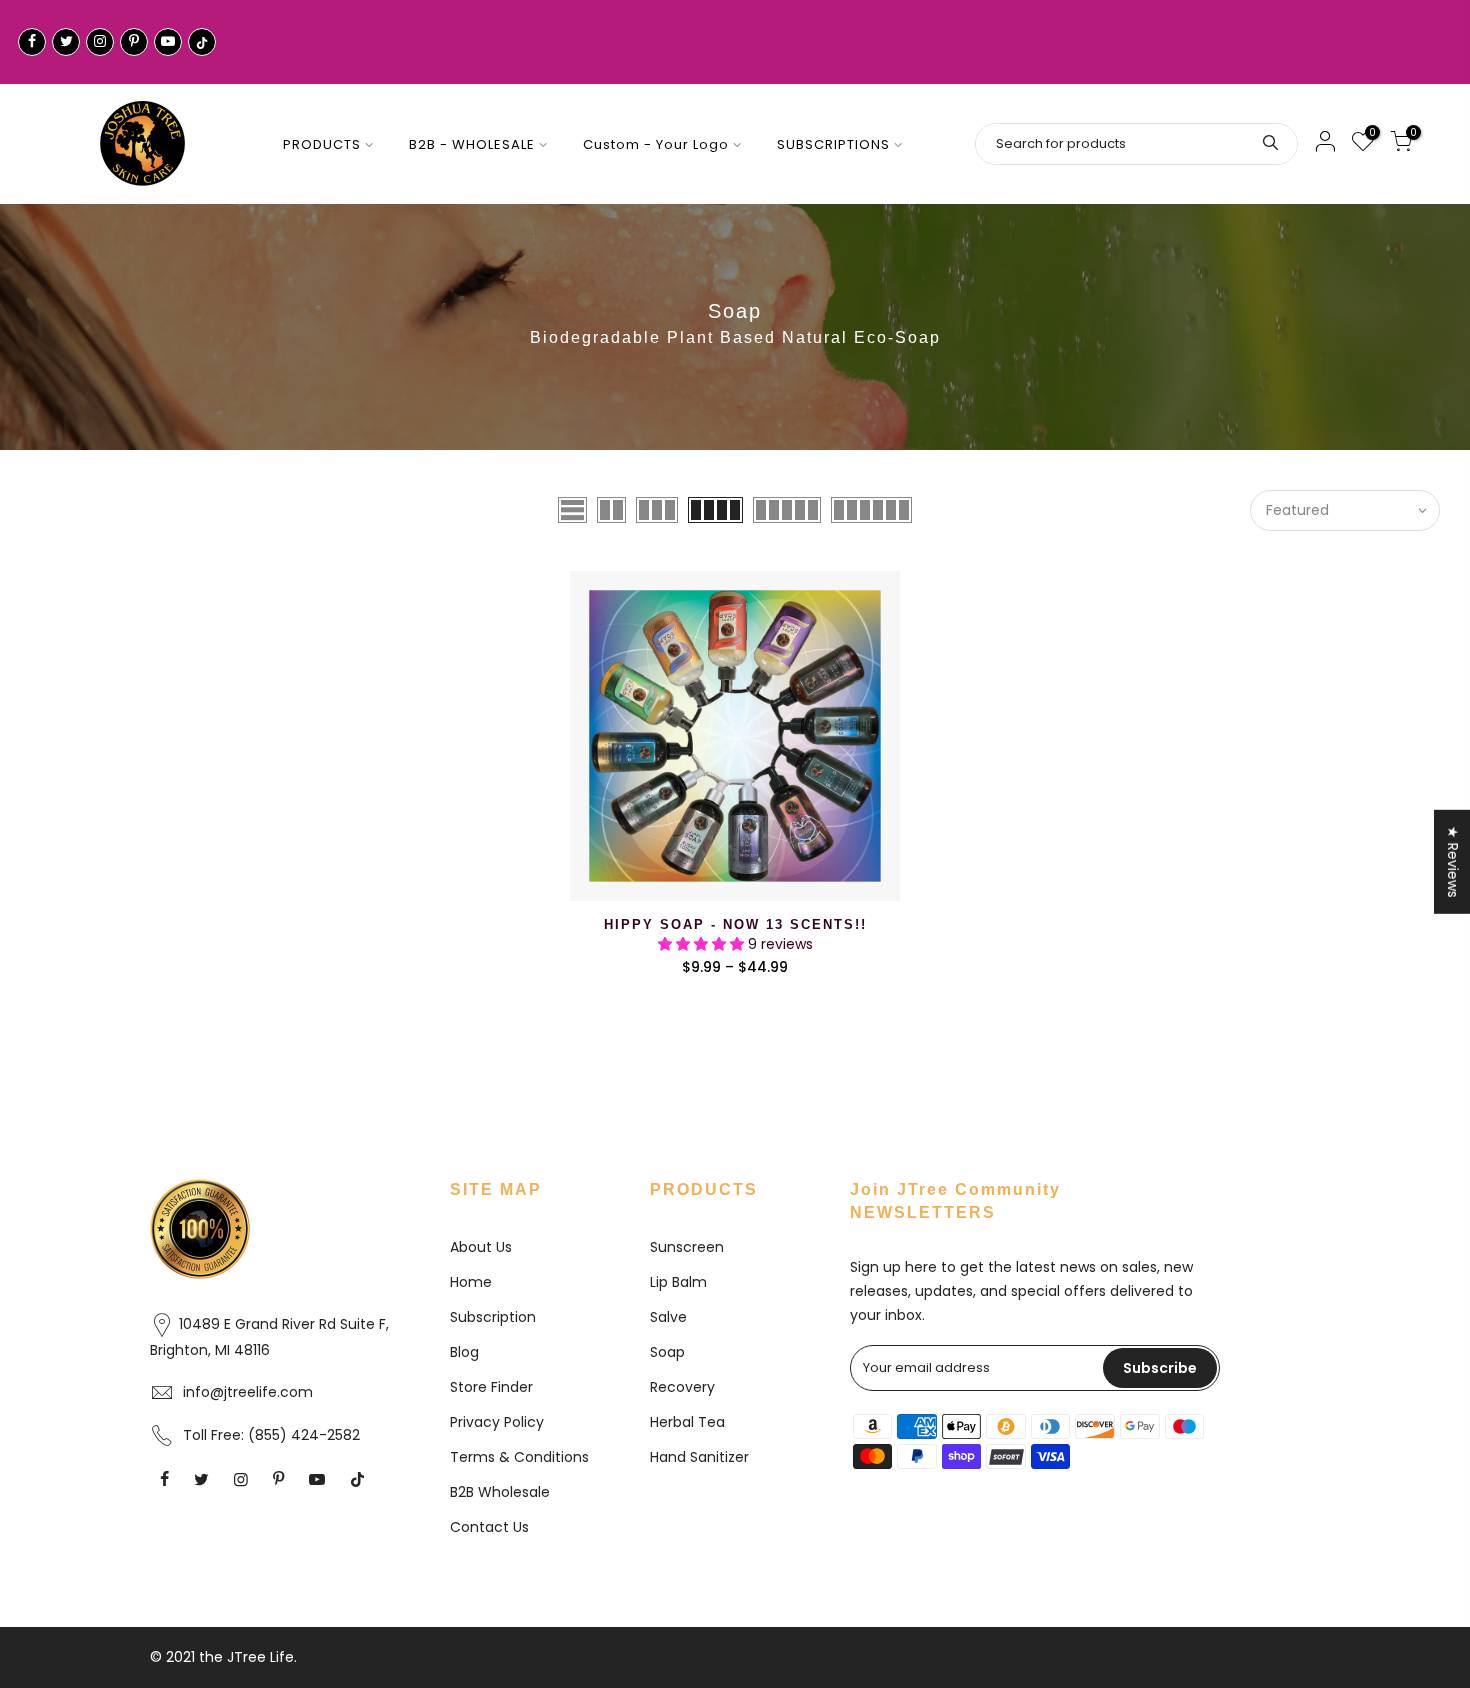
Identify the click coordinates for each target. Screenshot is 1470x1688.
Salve (668, 1317)
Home (471, 1282)
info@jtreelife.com (248, 1392)
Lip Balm (678, 1282)
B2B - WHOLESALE (472, 144)
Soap (667, 1352)
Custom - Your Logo (656, 144)
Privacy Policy (497, 1422)
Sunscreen (687, 1247)
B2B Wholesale (500, 1492)
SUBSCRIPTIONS (833, 144)
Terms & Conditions (519, 1457)
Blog (464, 1352)
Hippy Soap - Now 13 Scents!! (735, 924)
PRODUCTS (322, 144)
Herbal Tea (687, 1422)
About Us (481, 1247)
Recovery (682, 1387)
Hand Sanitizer (699, 1457)
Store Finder (491, 1387)
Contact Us (489, 1527)
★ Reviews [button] (1453, 862)
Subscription (493, 1317)
